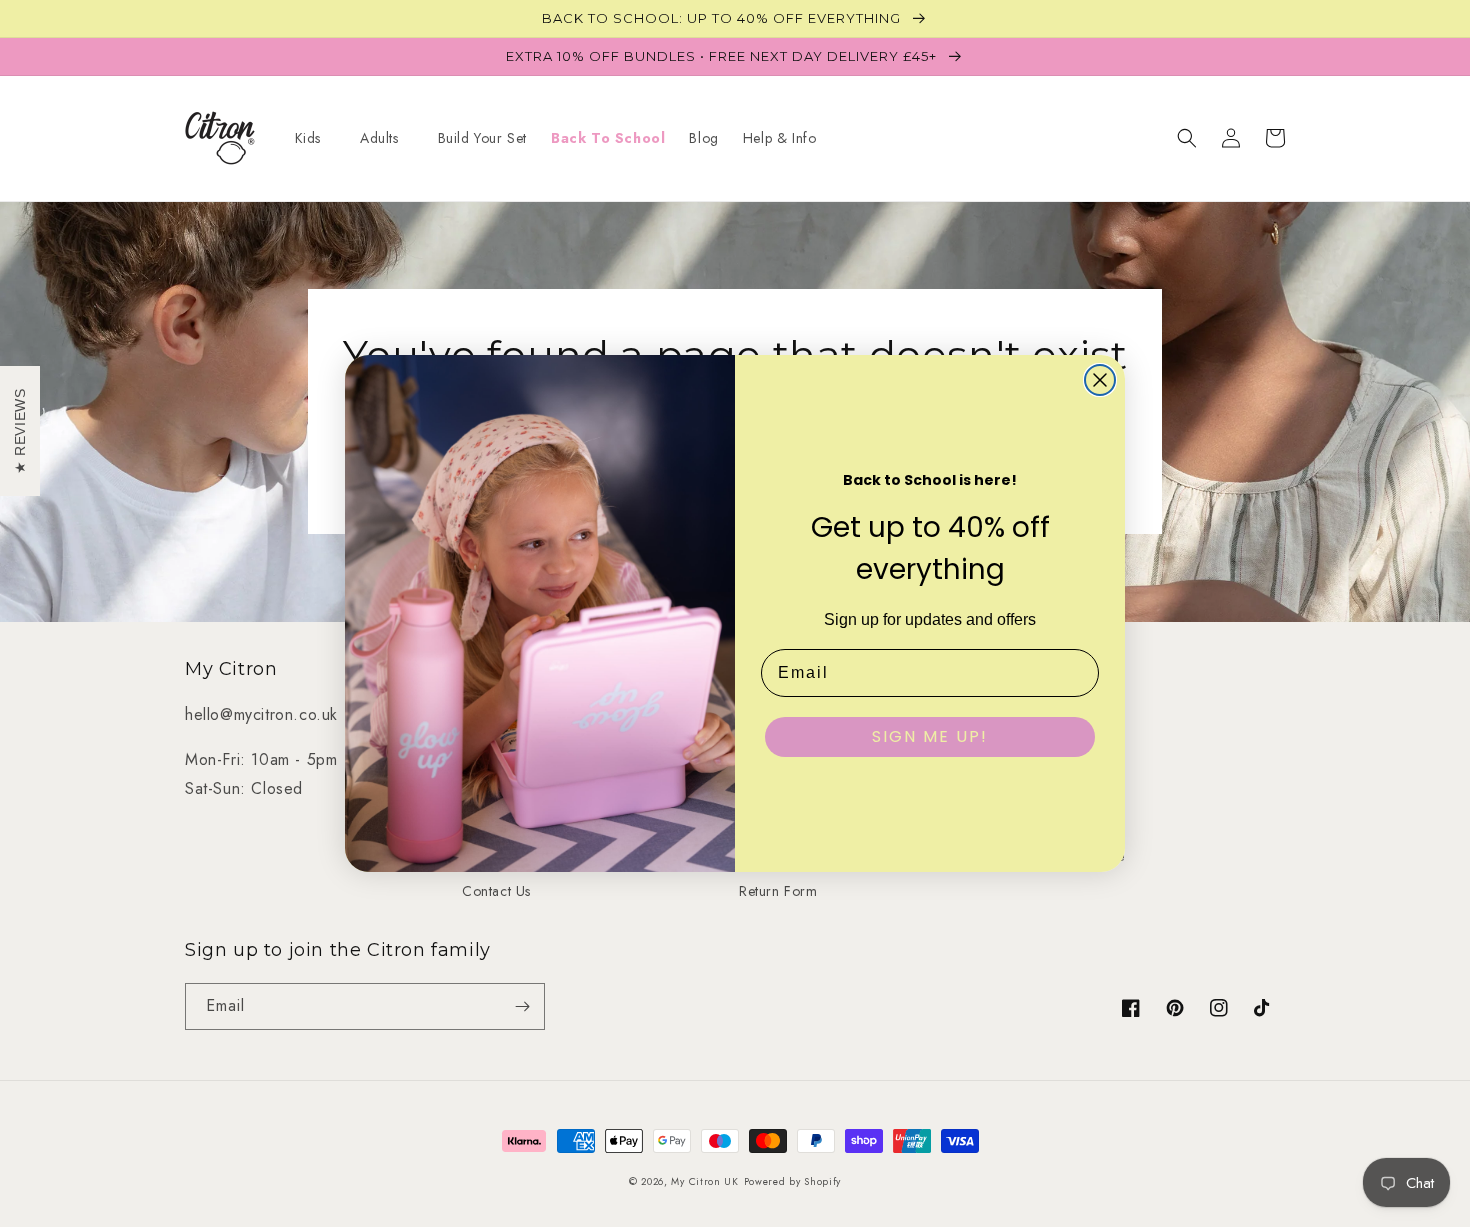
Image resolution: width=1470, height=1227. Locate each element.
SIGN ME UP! (930, 736)
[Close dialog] (1100, 380)
